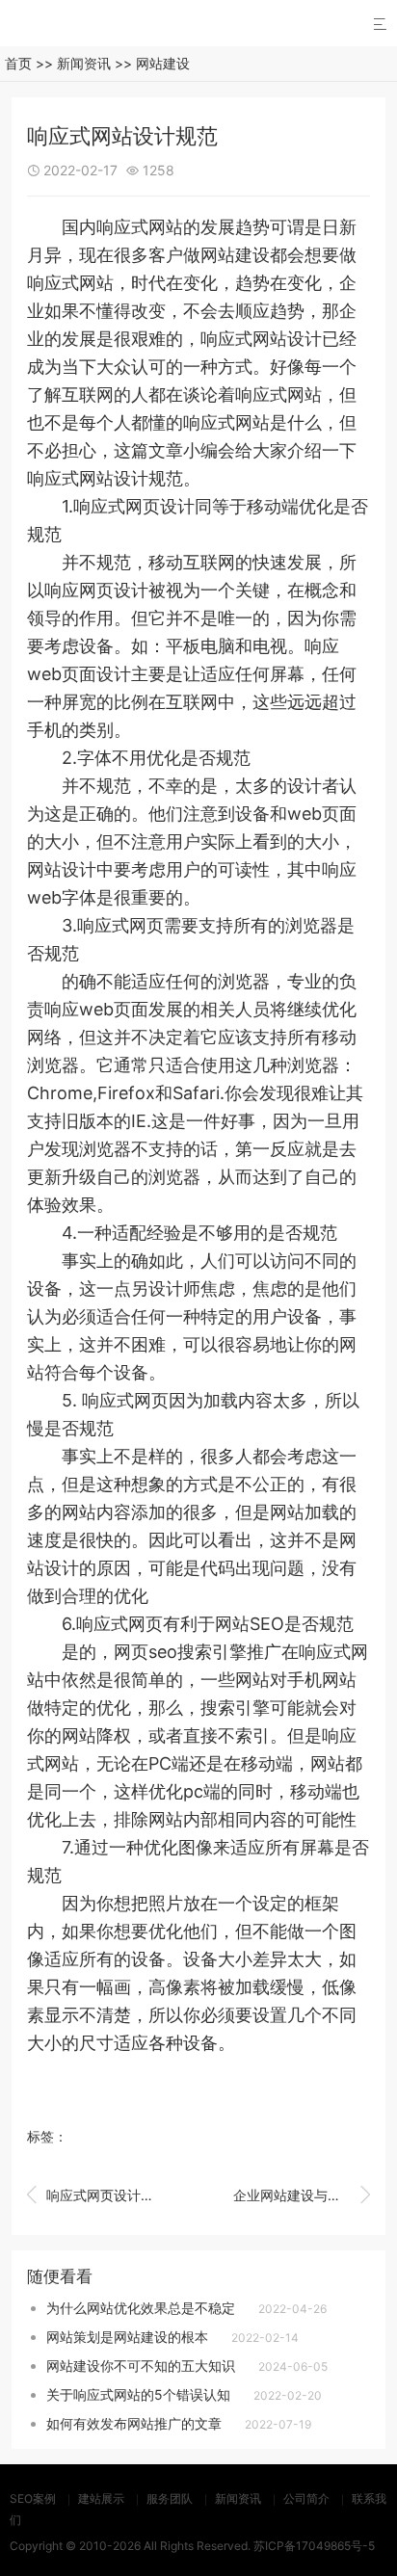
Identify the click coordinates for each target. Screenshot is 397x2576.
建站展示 (101, 2498)
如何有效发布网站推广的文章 (134, 2423)
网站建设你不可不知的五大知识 (141, 2366)
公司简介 (306, 2498)
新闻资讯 (84, 63)
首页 (18, 63)
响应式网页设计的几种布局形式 (95, 2195)
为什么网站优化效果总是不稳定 (141, 2308)
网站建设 (163, 63)
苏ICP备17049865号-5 (314, 2546)
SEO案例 (33, 2498)
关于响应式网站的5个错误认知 (138, 2394)
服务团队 (170, 2498)
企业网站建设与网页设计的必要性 (302, 2195)
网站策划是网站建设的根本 (127, 2337)
